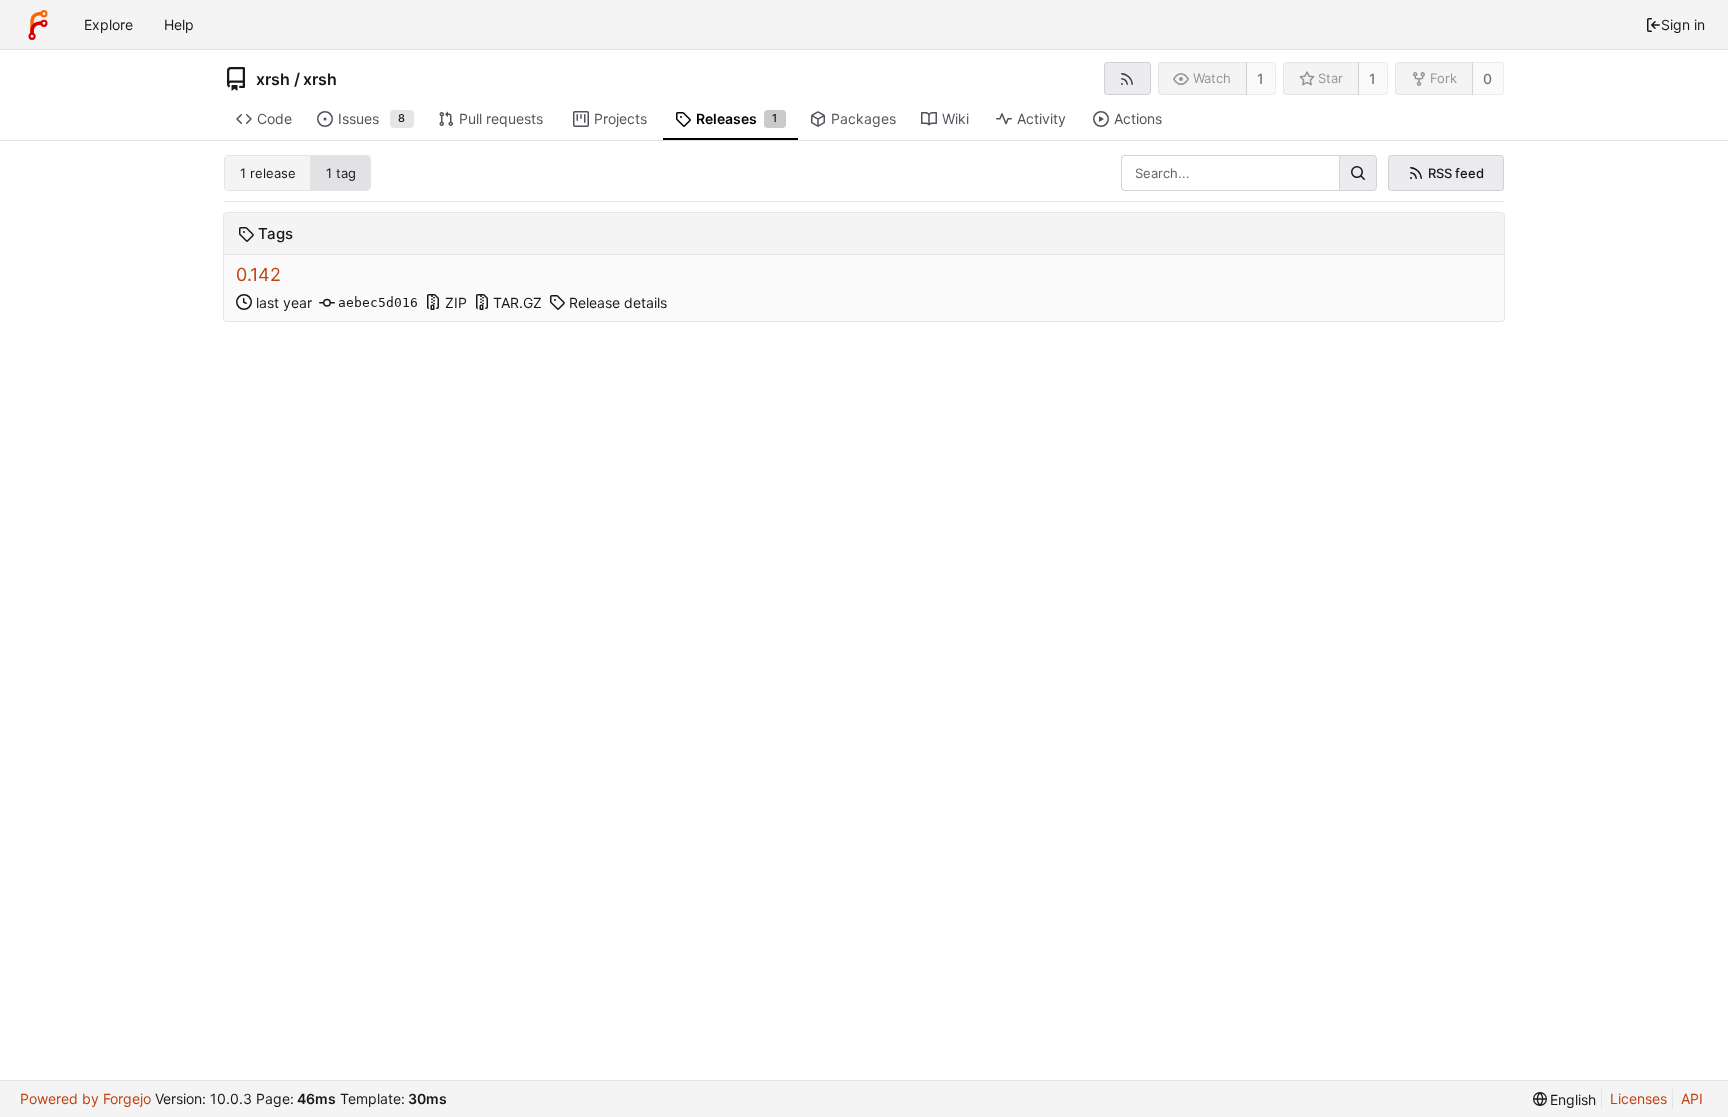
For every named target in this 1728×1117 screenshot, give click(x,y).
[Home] (38, 25)
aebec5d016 (378, 302)
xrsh (273, 79)
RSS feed (1456, 173)
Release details (618, 302)
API (1692, 1098)
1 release (268, 173)
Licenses (1638, 1098)
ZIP (456, 302)
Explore (108, 24)
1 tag (341, 173)
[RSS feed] (1127, 78)
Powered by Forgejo (85, 1098)
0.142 (258, 274)
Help (179, 24)
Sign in (1683, 24)
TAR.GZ (517, 302)
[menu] (1565, 1099)
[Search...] (1358, 173)
